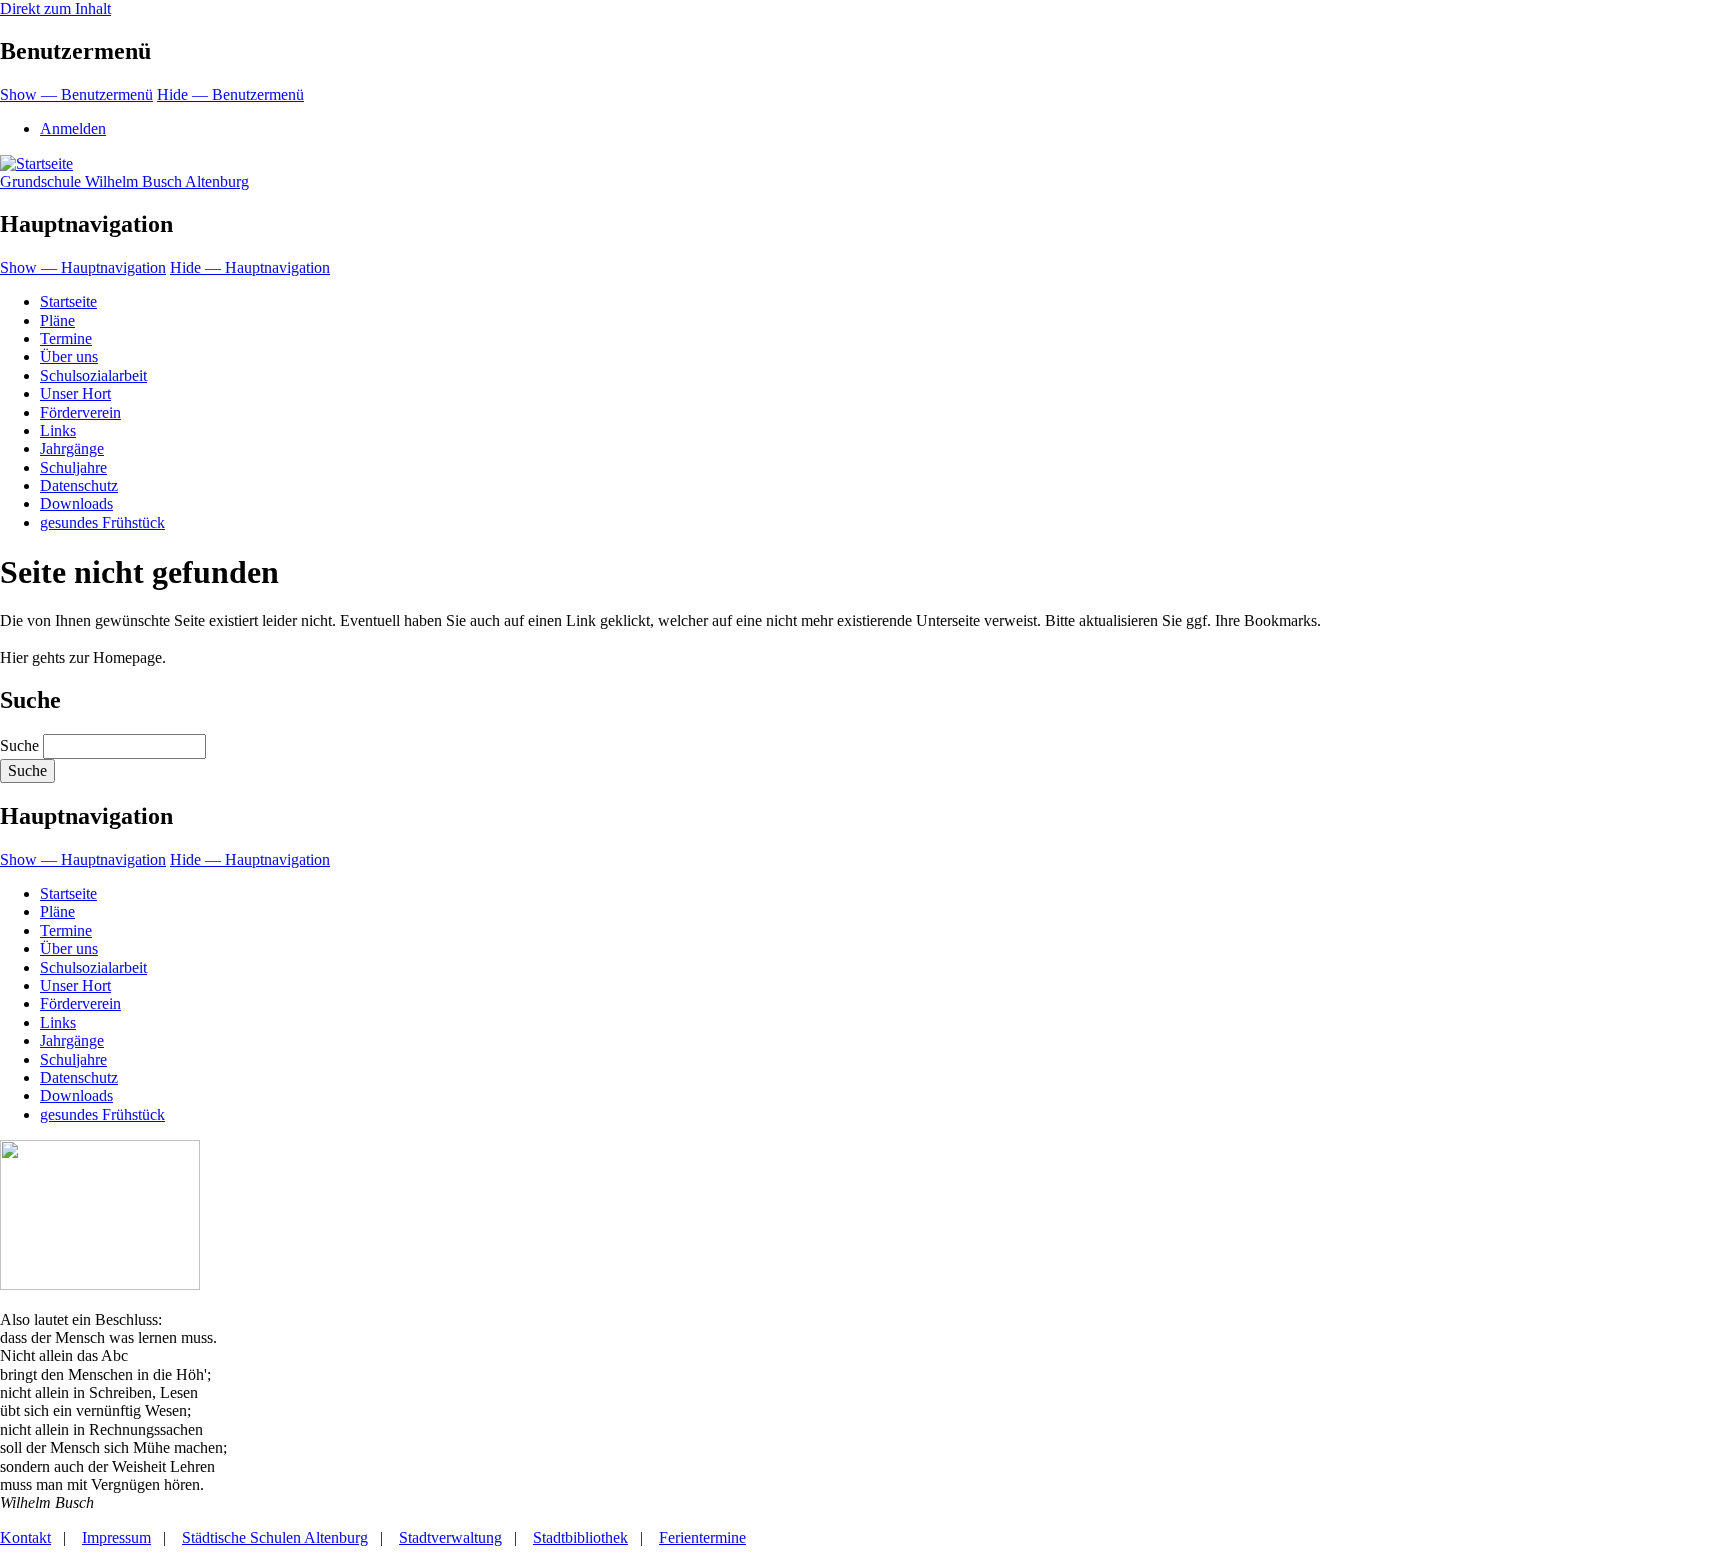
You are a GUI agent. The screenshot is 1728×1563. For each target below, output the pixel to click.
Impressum (116, 1537)
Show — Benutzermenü (76, 94)
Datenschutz (79, 485)
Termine (66, 338)
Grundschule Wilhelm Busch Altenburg (124, 181)
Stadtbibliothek (580, 1537)
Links (58, 430)
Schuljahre (73, 467)
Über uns (69, 356)
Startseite (68, 301)
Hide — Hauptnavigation (250, 267)
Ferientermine (702, 1537)
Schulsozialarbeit (93, 375)
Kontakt (25, 1537)
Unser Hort (75, 393)
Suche (19, 745)
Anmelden (73, 128)
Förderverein (80, 412)
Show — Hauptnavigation (83, 267)
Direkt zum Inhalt (55, 8)
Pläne (57, 320)
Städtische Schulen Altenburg (275, 1537)
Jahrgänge (72, 448)
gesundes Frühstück (102, 522)
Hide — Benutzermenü (230, 94)
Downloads (76, 503)
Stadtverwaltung (450, 1537)
